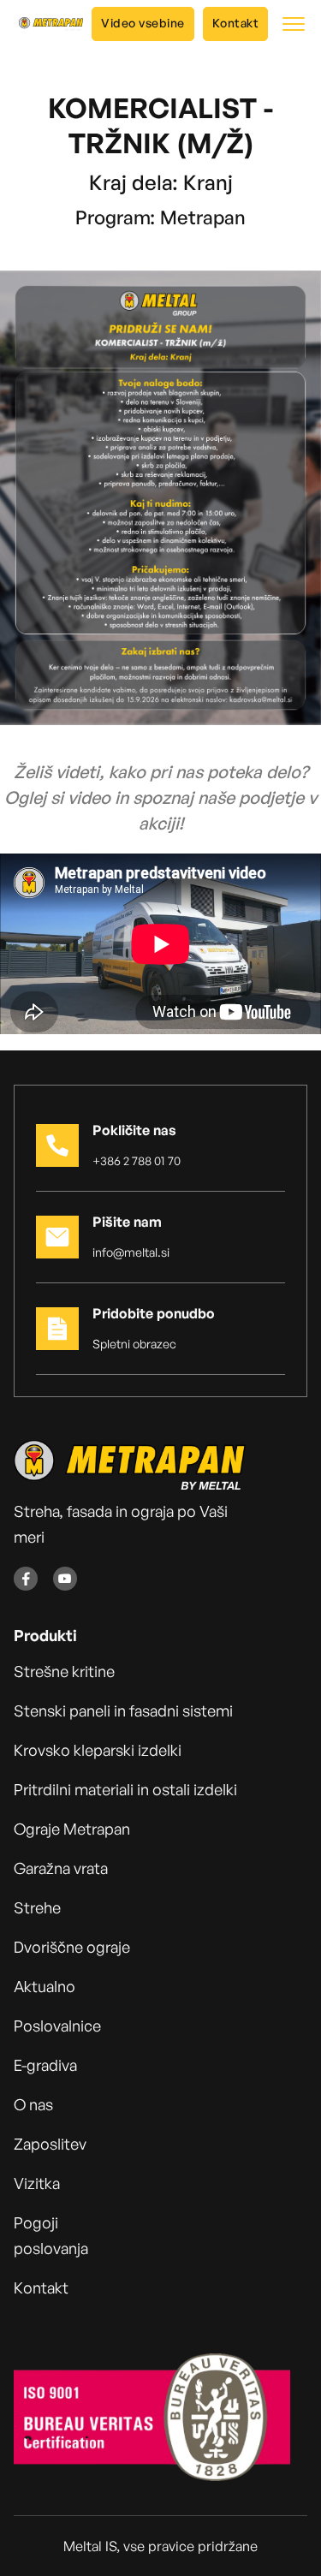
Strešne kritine (64, 1671)
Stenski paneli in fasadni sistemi (123, 1710)
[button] (294, 24)
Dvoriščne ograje (72, 1947)
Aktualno (45, 1986)
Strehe (37, 1907)
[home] (47, 24)
